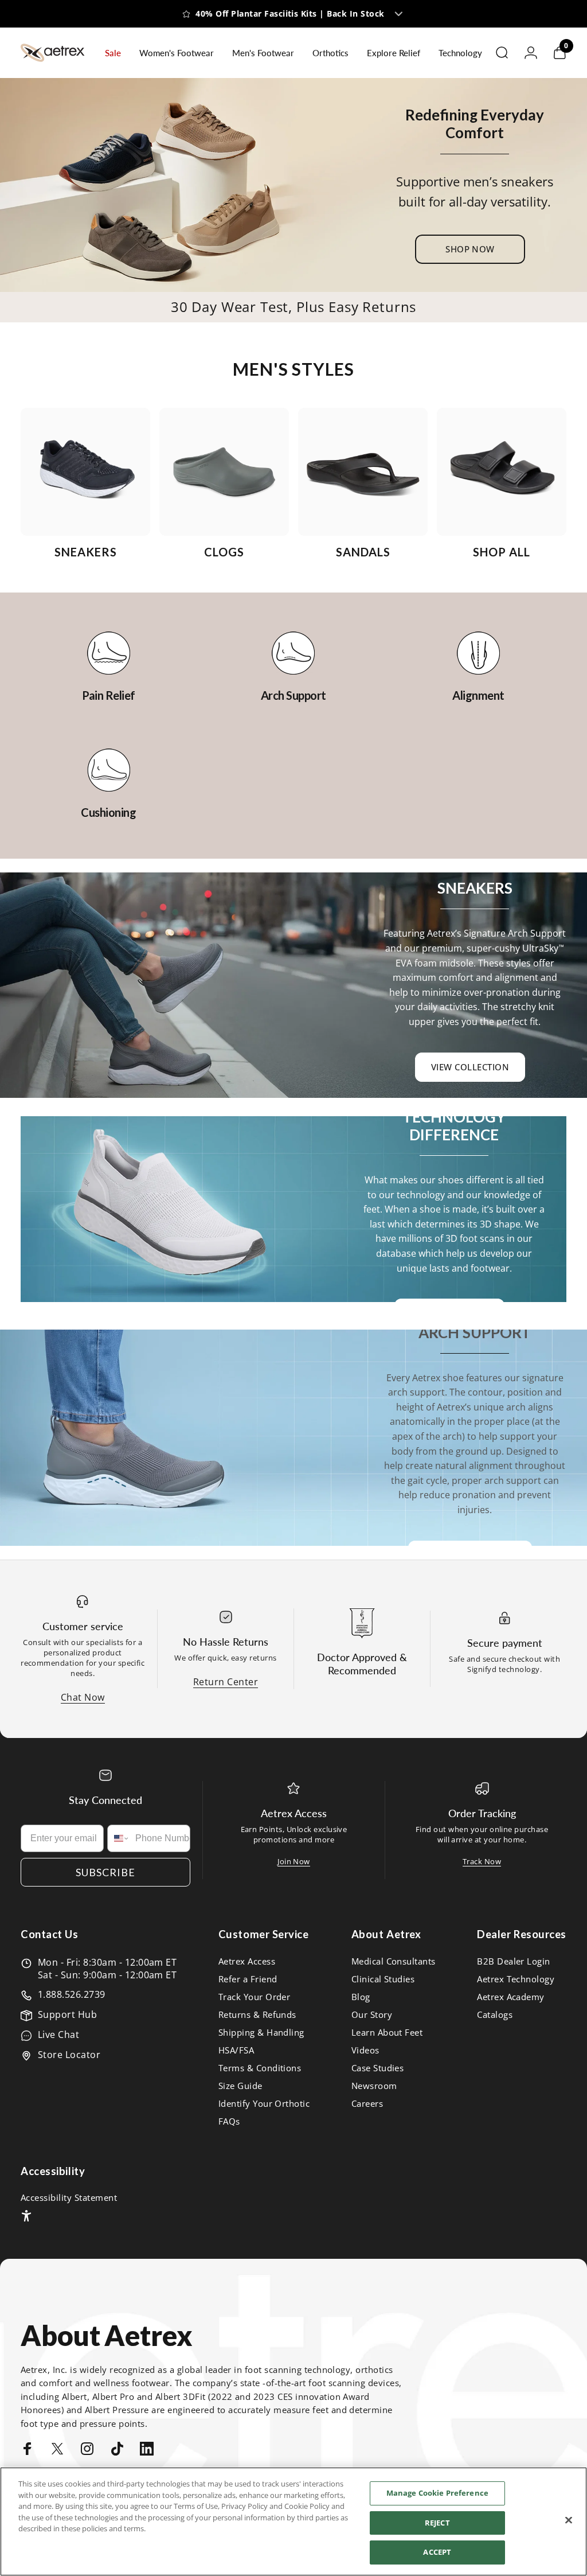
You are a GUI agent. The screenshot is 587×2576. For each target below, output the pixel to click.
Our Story (372, 2015)
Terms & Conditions (260, 2068)
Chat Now (83, 1697)
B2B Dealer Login (514, 1961)
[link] (109, 653)
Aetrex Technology (516, 1979)
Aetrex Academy (511, 1997)
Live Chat (58, 2035)
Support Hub (67, 2014)
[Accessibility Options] (26, 2216)
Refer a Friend (248, 1979)
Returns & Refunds (257, 2015)
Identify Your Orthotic (264, 2104)
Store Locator (69, 2055)
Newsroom (374, 2086)
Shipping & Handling (261, 2033)
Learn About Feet (387, 2033)
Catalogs (495, 2015)
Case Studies (378, 2068)
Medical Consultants (394, 1961)
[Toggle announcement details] (399, 14)
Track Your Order (255, 1997)
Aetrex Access (247, 1961)
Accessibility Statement (69, 2198)
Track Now (482, 1861)
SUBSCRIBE (105, 1872)
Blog (361, 1997)
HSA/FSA (236, 2050)
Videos (365, 2050)
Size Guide (240, 2086)
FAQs (229, 2121)
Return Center (226, 1682)
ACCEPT (437, 2552)
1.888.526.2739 (72, 1994)
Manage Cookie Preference (437, 2493)
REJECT (437, 2523)
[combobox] (119, 1838)
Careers (367, 2104)
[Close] (569, 2520)
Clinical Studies (383, 1979)
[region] (293, 2522)
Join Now (294, 1861)
